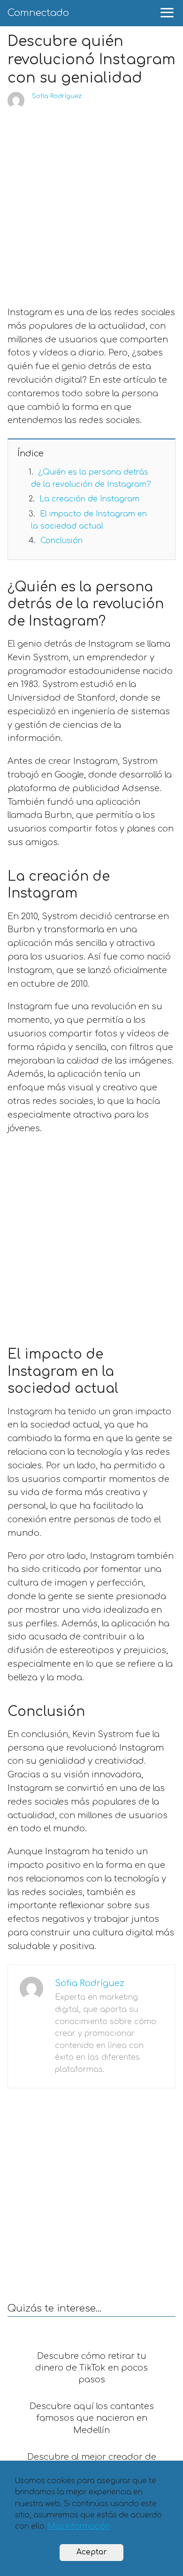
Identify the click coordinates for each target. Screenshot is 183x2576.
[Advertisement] (91, 205)
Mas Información (79, 2527)
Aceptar (91, 2552)
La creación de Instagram (89, 499)
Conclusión (61, 541)
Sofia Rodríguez (57, 96)
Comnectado (38, 13)
